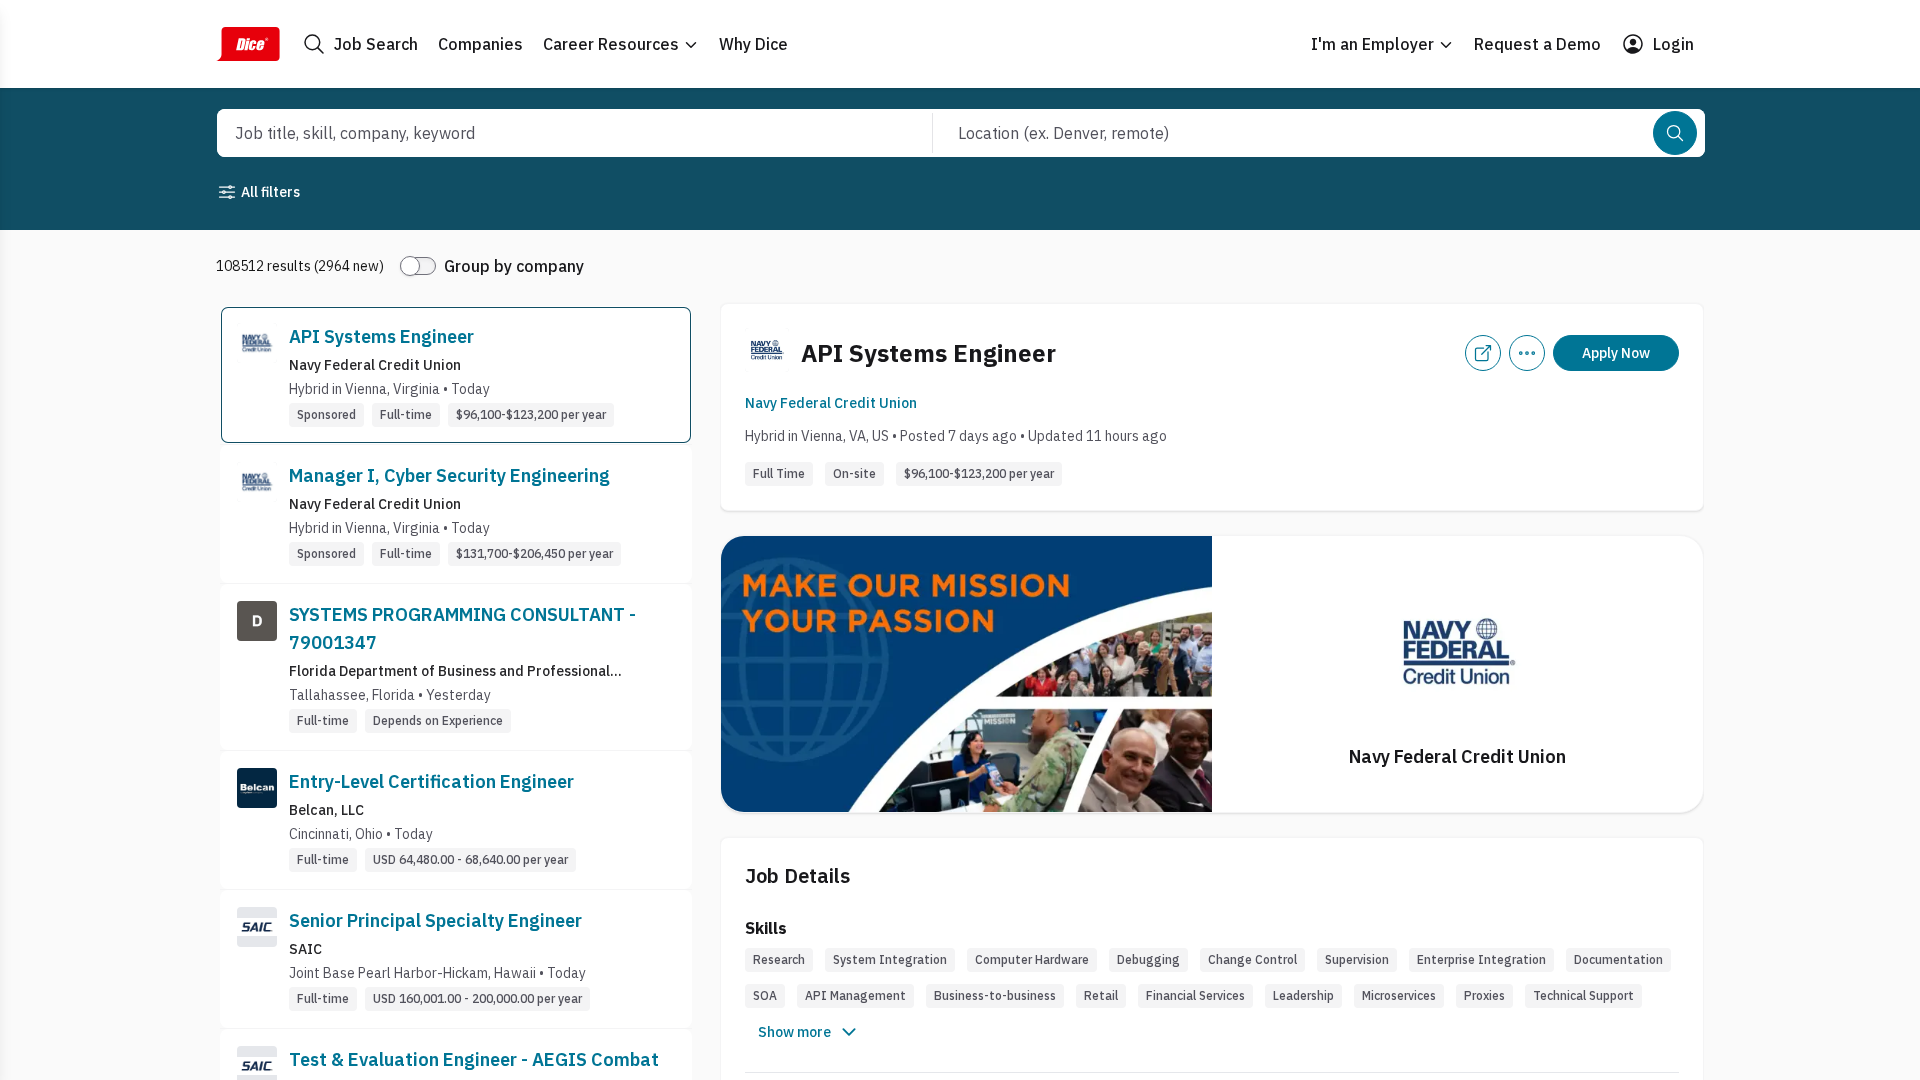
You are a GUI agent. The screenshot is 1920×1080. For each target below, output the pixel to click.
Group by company (514, 266)
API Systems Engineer (381, 336)
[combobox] (553, 133)
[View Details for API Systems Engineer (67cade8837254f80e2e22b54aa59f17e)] (456, 375)
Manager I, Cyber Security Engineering (449, 475)
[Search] (1675, 133)
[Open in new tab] (1483, 353)
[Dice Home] (248, 44)
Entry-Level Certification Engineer (431, 781)
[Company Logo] (257, 375)
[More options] (1527, 353)
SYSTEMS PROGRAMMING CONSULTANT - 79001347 (462, 628)
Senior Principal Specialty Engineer (435, 920)
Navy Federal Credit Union (831, 403)
